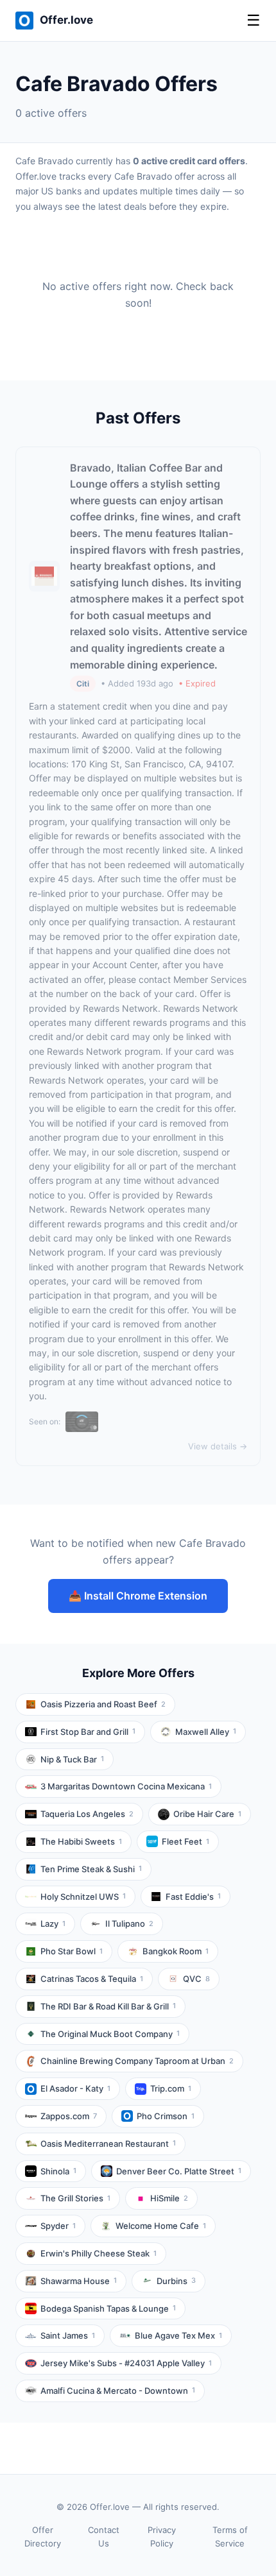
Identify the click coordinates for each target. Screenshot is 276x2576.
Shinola (58, 2171)
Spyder (58, 2226)
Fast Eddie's (193, 1897)
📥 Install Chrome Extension (138, 1596)
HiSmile (169, 2198)
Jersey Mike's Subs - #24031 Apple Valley (126, 2363)
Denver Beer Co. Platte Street (179, 2171)
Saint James (68, 2335)
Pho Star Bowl (72, 1951)
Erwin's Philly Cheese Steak (99, 2253)
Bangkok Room (176, 1951)
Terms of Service (230, 2537)
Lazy (53, 1923)
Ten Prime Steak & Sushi (91, 1869)
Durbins (176, 2281)
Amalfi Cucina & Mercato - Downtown (118, 2391)
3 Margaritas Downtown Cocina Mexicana (126, 1786)
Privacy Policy (162, 2537)
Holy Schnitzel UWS (83, 1897)
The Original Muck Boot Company (110, 2034)
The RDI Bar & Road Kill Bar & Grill (108, 2006)
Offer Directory (43, 2537)
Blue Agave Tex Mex (178, 2335)
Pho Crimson (166, 2116)
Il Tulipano (129, 1923)
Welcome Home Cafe (161, 2226)
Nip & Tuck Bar (72, 1759)
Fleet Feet (185, 1841)
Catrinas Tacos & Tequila (92, 1979)
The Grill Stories (75, 2198)
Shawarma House (79, 2281)
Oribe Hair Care (207, 1814)
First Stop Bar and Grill (88, 1732)
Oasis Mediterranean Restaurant (108, 2144)
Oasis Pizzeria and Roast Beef (103, 1704)
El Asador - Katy (75, 2088)
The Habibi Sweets (81, 1841)
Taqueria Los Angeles (87, 1814)
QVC (196, 1979)
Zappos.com (69, 2116)
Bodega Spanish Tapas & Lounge (108, 2308)
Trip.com (171, 2088)
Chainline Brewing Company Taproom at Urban (137, 2061)
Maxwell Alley (206, 1732)
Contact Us (104, 2537)
